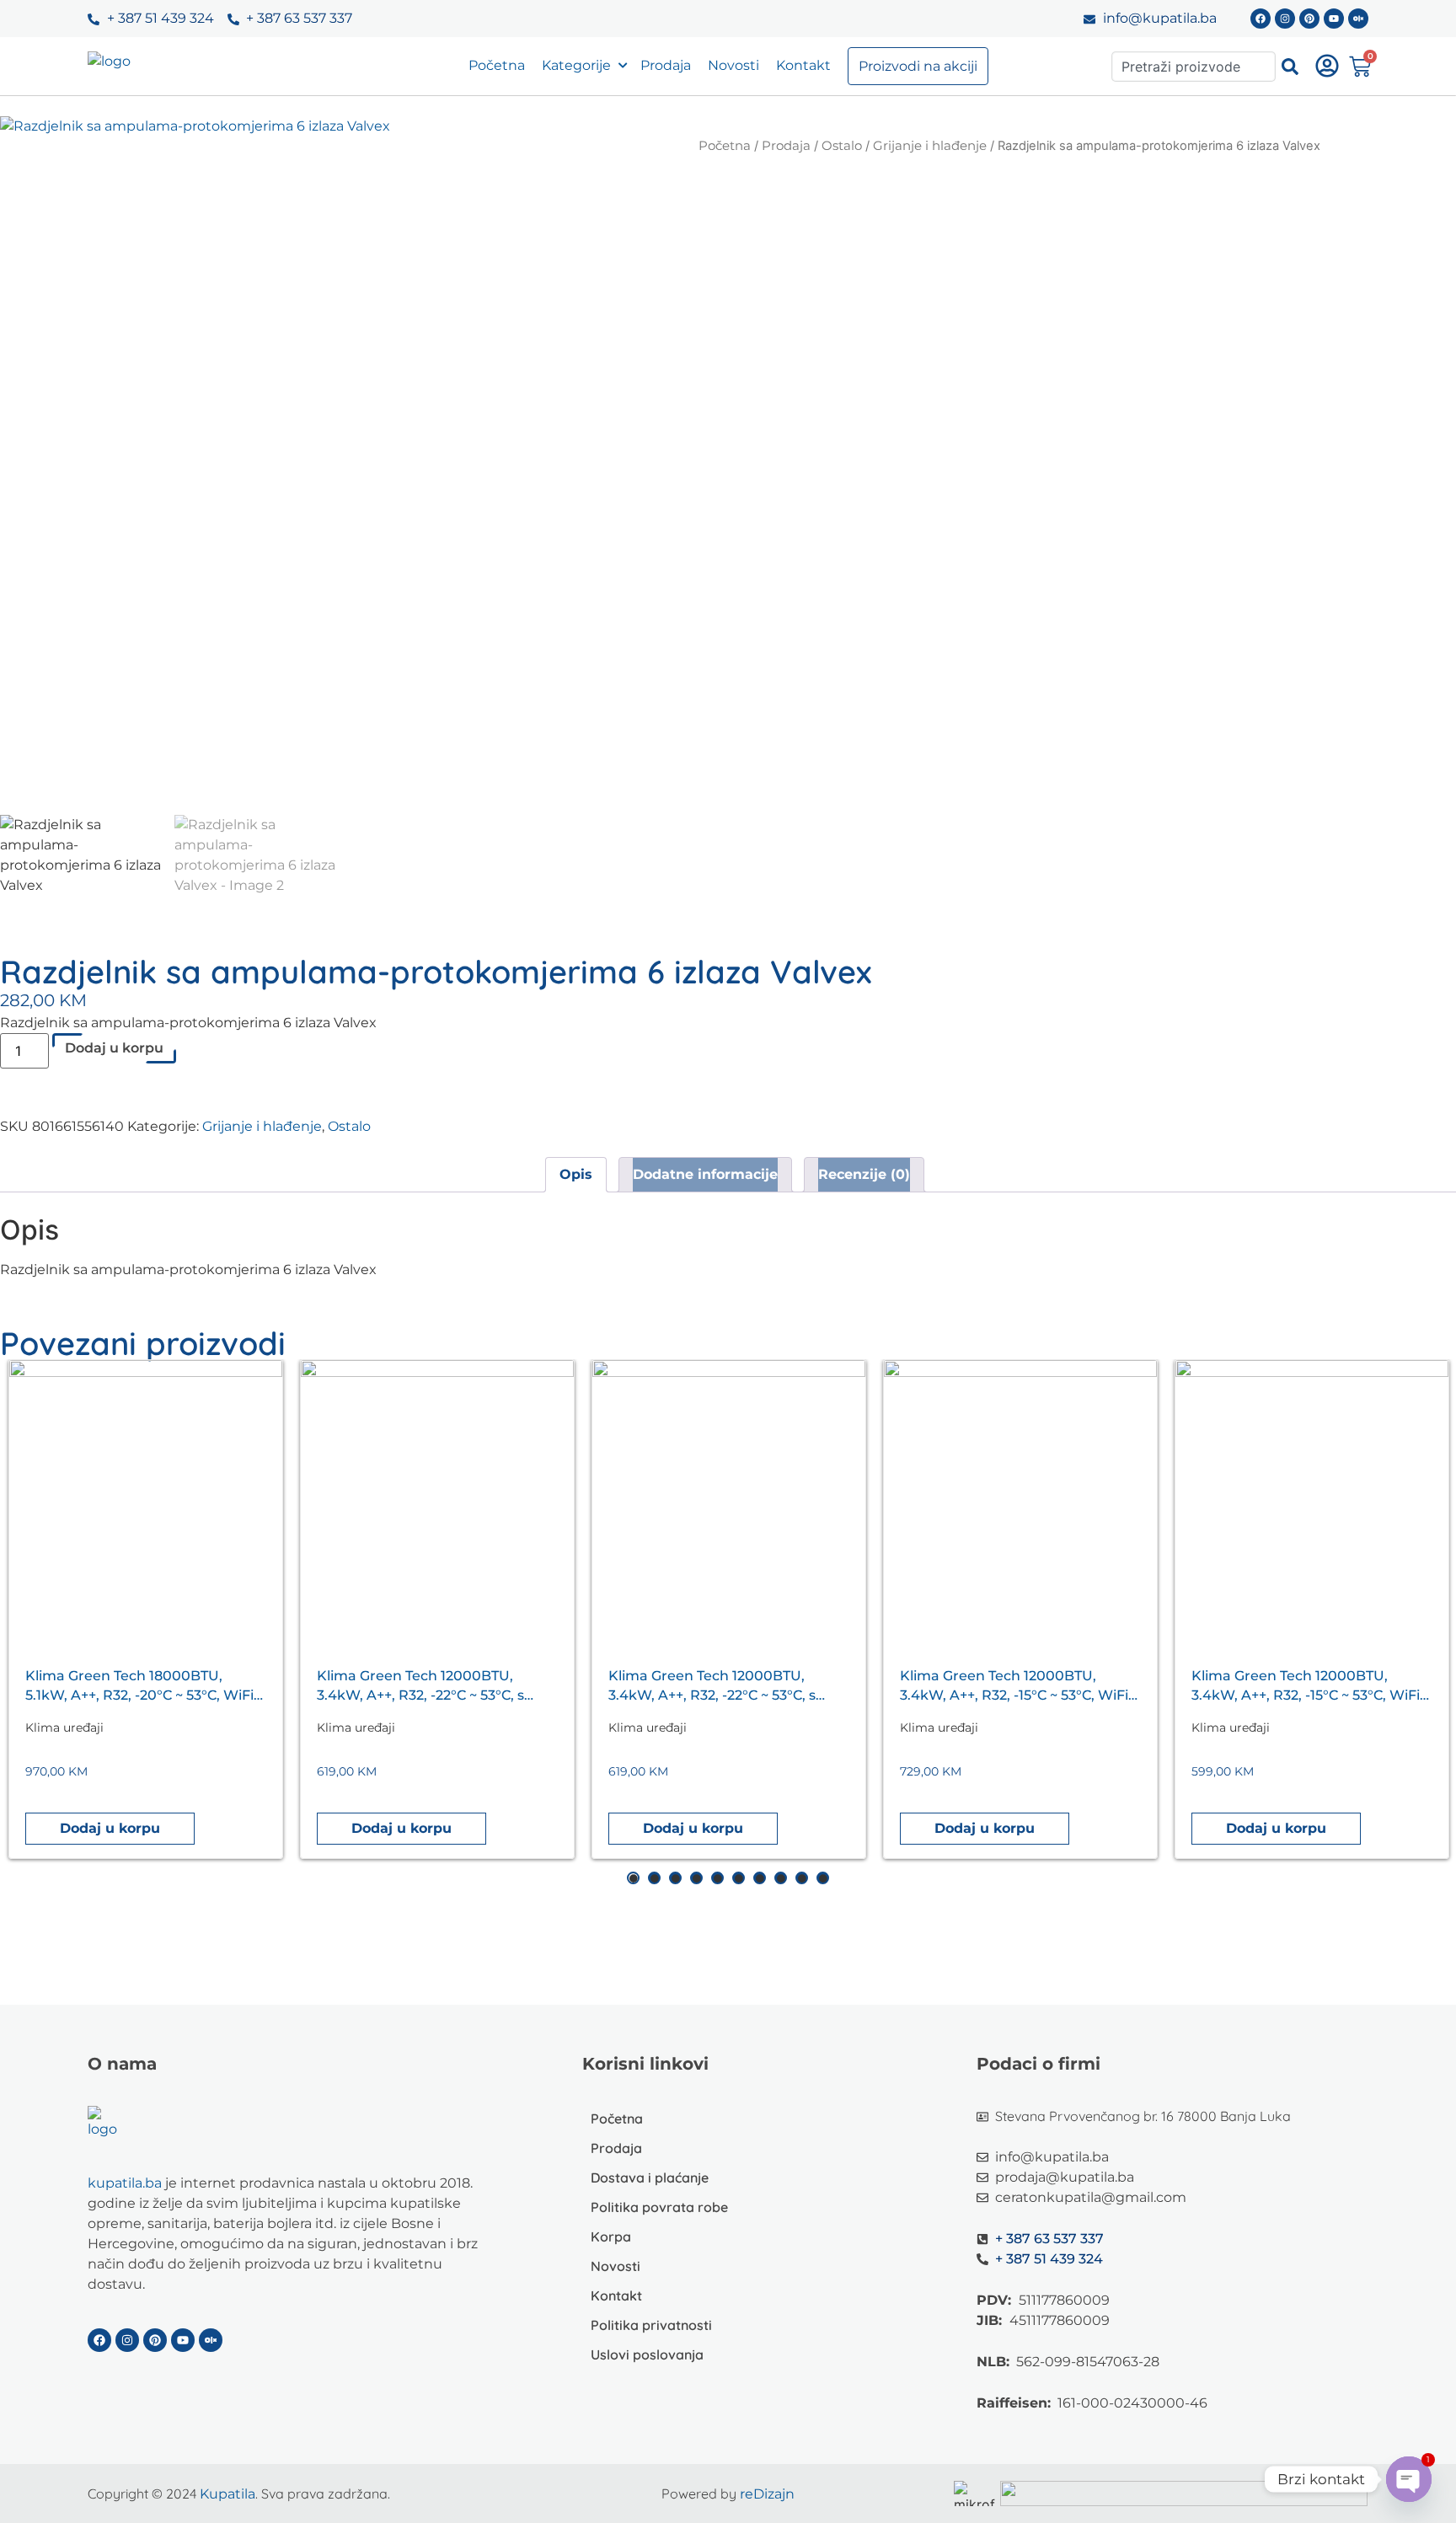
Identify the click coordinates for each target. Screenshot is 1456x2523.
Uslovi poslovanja (647, 2354)
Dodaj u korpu (114, 1048)
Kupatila (227, 2494)
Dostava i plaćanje (650, 2177)
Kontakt (803, 65)
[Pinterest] (1309, 19)
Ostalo (842, 146)
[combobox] (1194, 67)
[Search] (1290, 67)
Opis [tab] (576, 1174)
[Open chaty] (1409, 2479)
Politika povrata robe (659, 2207)
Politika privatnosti (651, 2325)
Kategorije (576, 65)
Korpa (611, 2236)
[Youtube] (1334, 19)
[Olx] (1358, 19)
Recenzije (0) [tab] (864, 1174)
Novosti (733, 65)
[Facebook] (1261, 19)
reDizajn (767, 2494)
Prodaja (666, 65)
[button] (110, 1829)
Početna (497, 65)
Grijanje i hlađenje (930, 146)
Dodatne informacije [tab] (705, 1174)
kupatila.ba (125, 2183)
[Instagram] (1285, 19)
